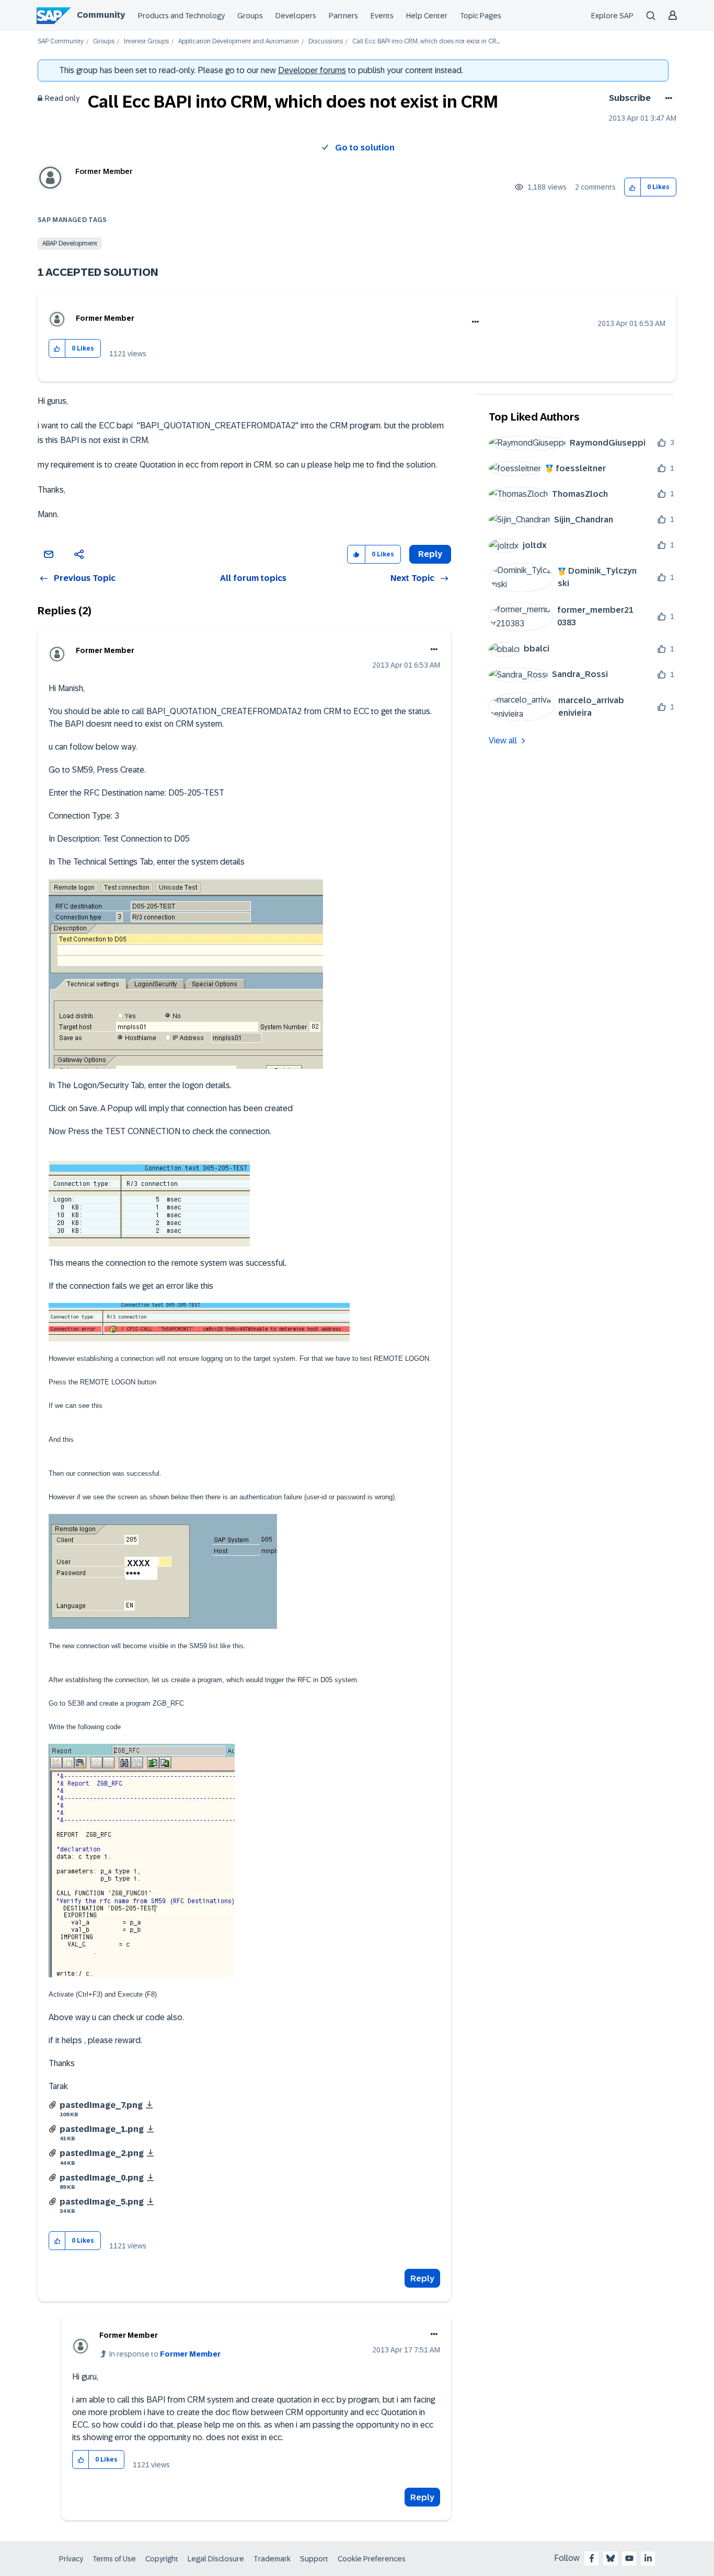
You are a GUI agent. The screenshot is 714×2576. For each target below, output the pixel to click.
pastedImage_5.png (102, 2202)
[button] (633, 187)
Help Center (427, 16)
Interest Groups (146, 42)
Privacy (71, 2559)
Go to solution (365, 148)
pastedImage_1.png (102, 2129)
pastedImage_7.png (101, 2105)
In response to (165, 2354)
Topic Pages (481, 16)
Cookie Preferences (372, 2559)
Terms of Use (114, 2559)
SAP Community (61, 42)
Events (382, 16)
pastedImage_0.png (102, 2178)
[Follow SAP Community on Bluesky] (611, 2558)
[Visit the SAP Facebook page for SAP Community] (592, 2558)
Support (314, 2559)
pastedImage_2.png (102, 2153)
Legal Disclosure (216, 2559)
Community (101, 15)
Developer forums (312, 70)
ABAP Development (70, 243)
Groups (250, 16)
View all (503, 741)
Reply (422, 2278)
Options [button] (667, 98)
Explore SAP (612, 16)
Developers (296, 16)
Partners (343, 16)
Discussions (326, 42)
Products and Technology (181, 16)
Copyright (162, 2559)
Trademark (272, 2559)
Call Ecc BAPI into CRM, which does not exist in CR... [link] (426, 42)
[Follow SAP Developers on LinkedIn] (648, 2558)
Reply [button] (430, 554)
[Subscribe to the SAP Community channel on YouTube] (629, 2558)
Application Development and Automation (239, 42)
